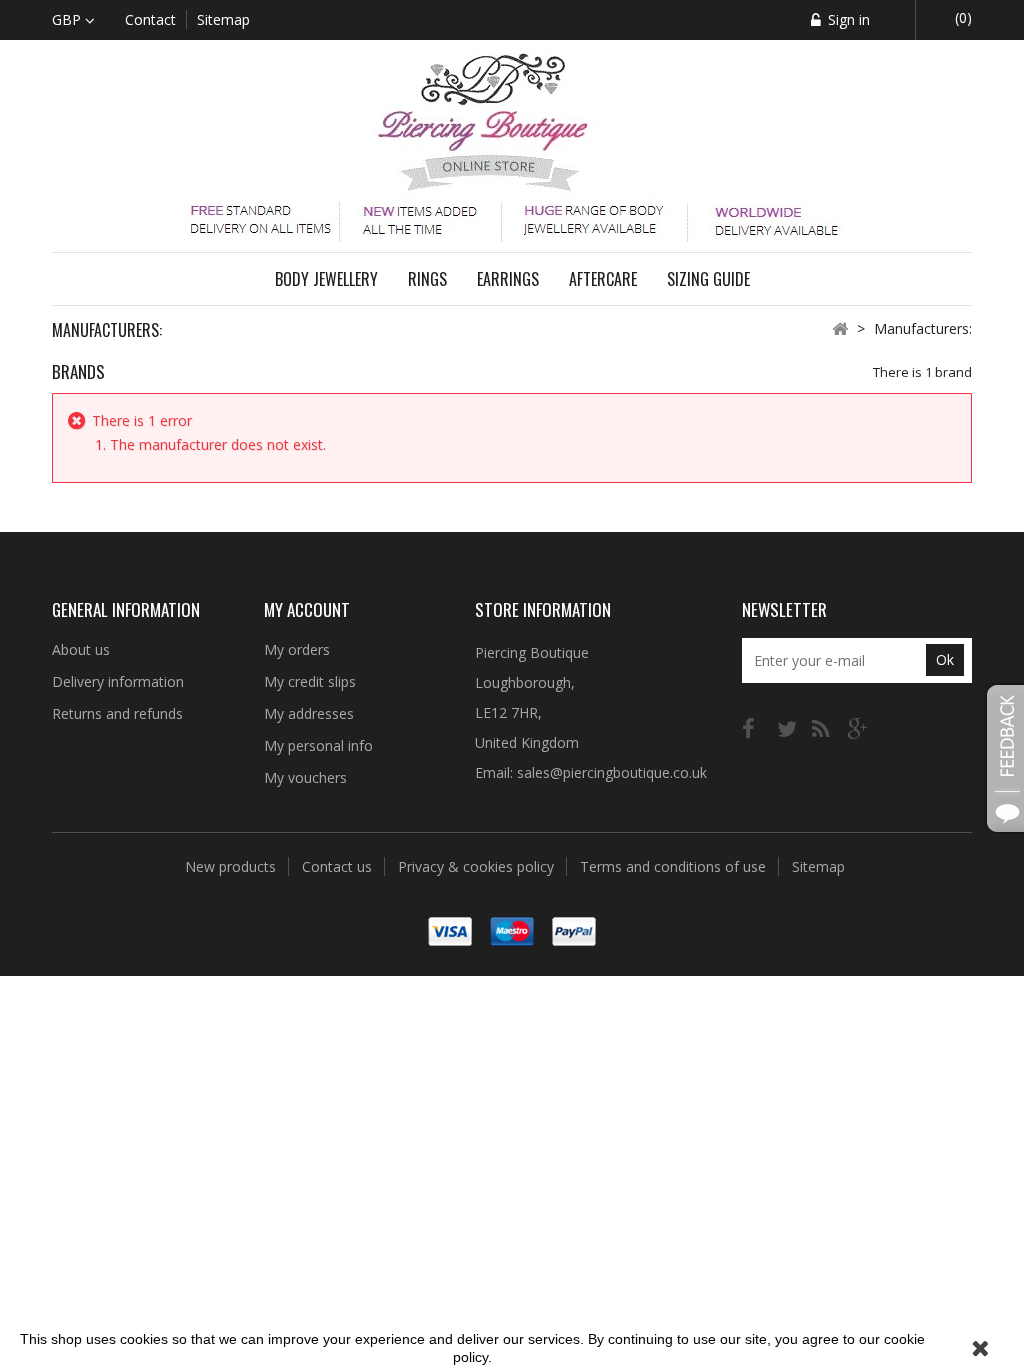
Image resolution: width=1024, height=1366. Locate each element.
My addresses (309, 713)
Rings (427, 279)
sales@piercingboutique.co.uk (612, 772)
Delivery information (118, 681)
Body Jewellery (326, 279)
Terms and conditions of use (675, 866)
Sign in (847, 19)
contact (150, 19)
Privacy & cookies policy (478, 866)
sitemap (223, 19)
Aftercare (603, 279)
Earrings (508, 279)
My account (307, 609)
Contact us (339, 866)
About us (81, 649)
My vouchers (305, 777)
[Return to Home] (840, 328)
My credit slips (310, 681)
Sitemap (818, 866)
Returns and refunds (117, 713)
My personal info (318, 745)
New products (232, 866)
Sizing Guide (708, 279)
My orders (297, 649)
